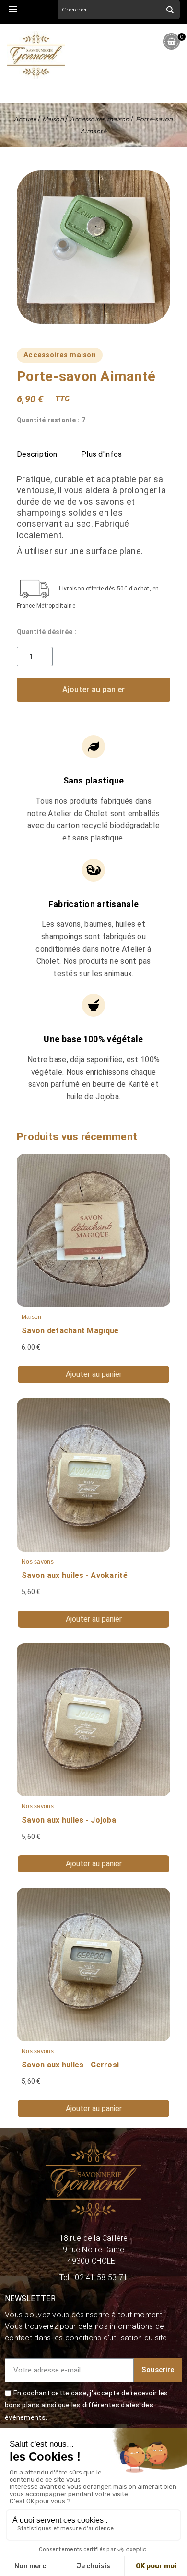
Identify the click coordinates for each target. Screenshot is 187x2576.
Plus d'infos (101, 454)
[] (170, 10)
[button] (93, 690)
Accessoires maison (60, 355)
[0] (171, 41)
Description (37, 454)
